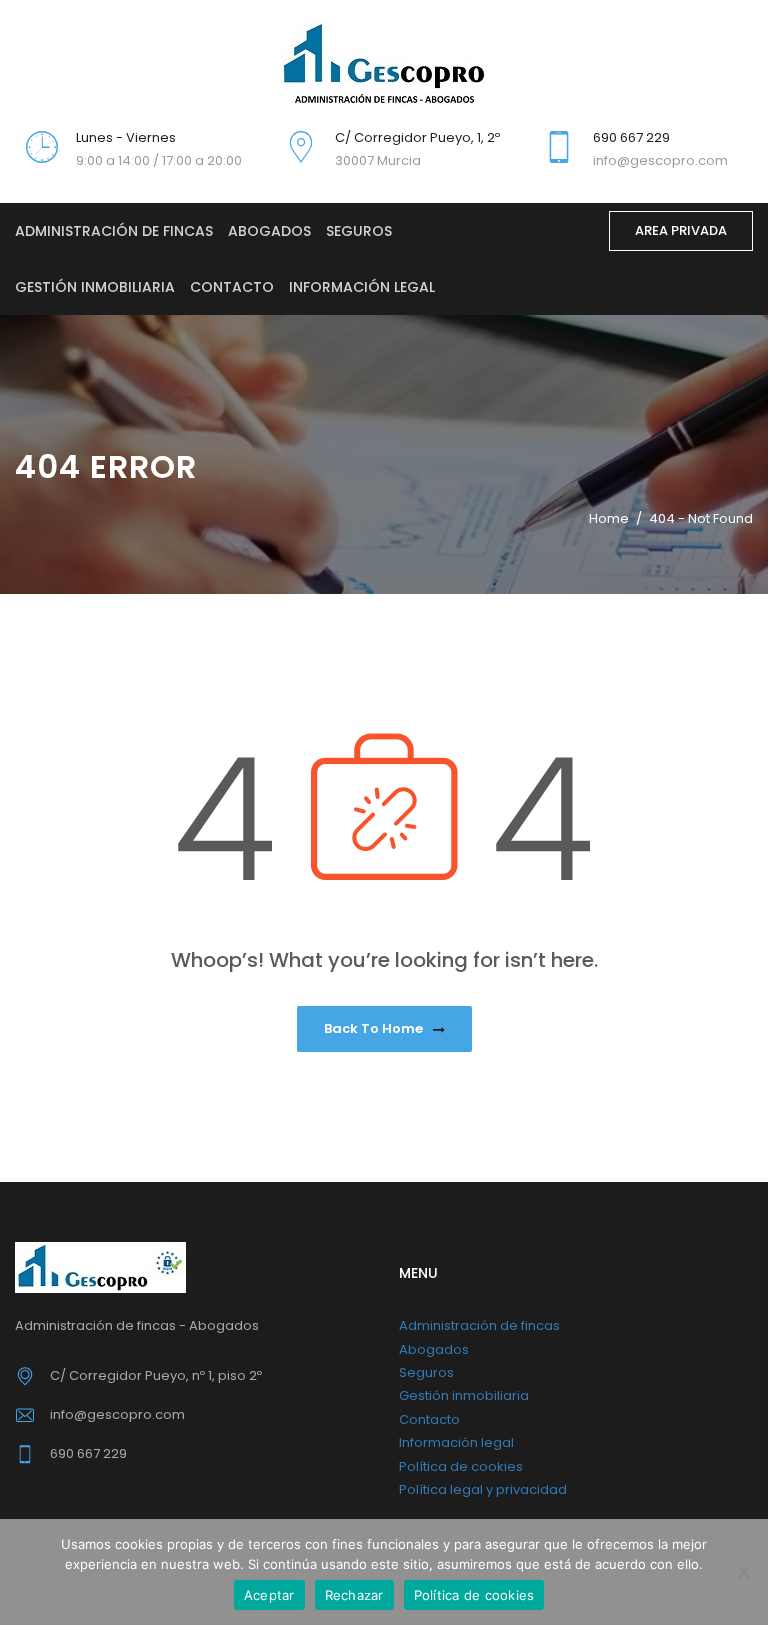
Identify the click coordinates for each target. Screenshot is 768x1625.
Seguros (359, 231)
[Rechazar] (743, 1572)
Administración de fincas (114, 231)
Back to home (375, 1028)
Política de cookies (461, 1466)
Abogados (269, 231)
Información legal (362, 287)
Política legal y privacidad (483, 1489)
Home (609, 518)
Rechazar (354, 1595)
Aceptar (269, 1595)
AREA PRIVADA (681, 230)
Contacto (232, 287)
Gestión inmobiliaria (95, 287)
